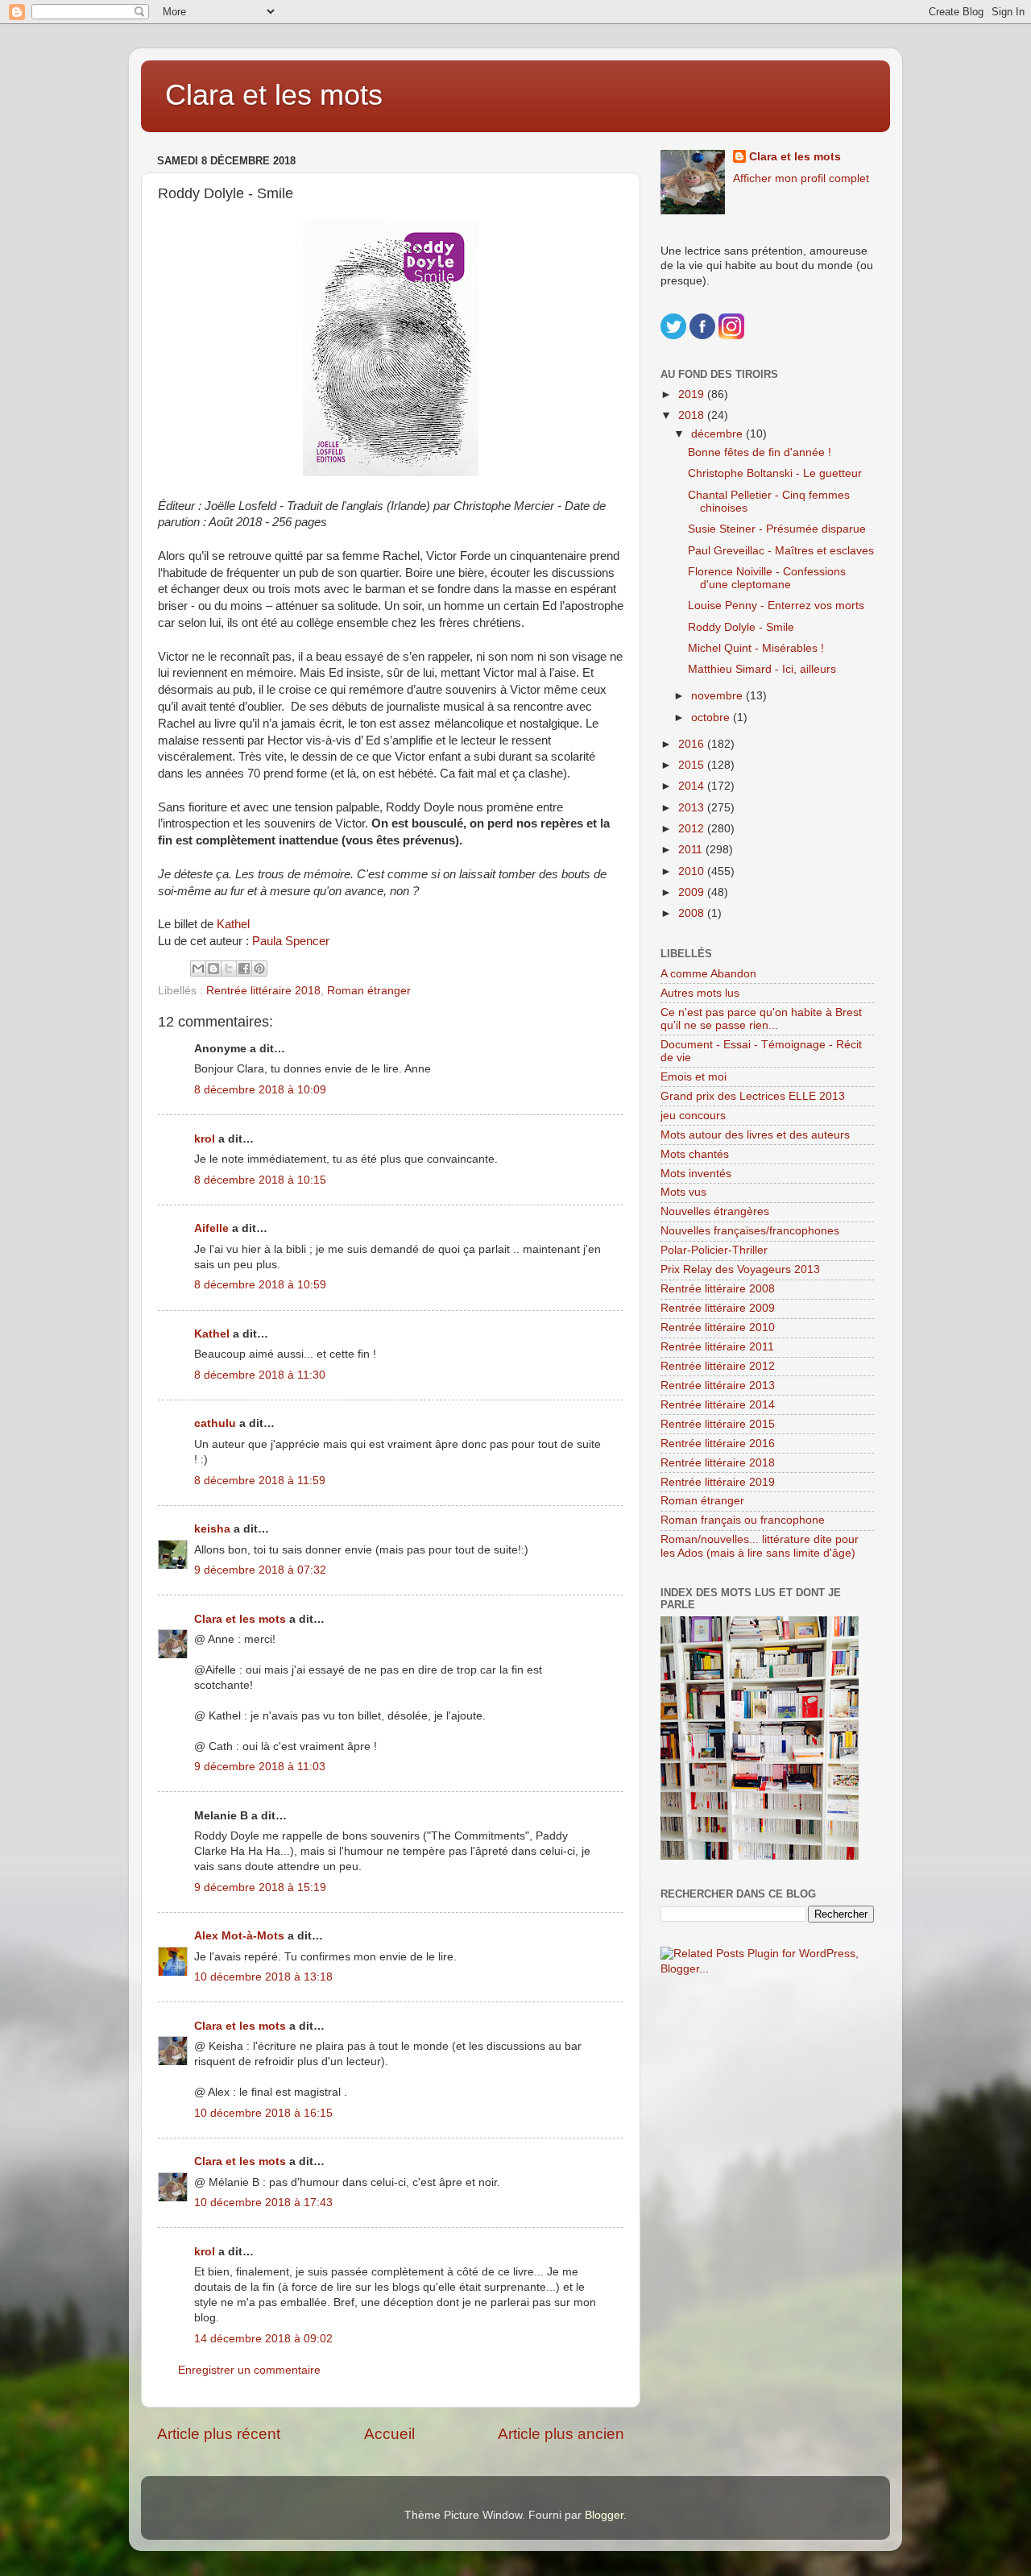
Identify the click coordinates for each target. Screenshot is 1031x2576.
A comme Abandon (708, 974)
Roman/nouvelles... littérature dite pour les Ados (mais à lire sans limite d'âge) (760, 1546)
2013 (693, 808)
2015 (693, 765)
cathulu (215, 1423)
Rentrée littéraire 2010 (718, 1327)
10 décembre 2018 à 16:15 (263, 2113)
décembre (718, 434)
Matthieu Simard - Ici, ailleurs (762, 669)
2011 (692, 850)
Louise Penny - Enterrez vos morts (776, 606)
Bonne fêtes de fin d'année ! (760, 452)
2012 (693, 829)
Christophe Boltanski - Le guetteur (775, 473)
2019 (693, 394)
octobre (712, 718)
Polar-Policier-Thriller (714, 1250)
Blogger (604, 2515)
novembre (718, 696)
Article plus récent (219, 2434)
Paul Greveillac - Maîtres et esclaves (781, 551)
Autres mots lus (700, 993)
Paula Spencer (292, 941)
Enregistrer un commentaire (249, 2370)
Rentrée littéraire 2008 (718, 1289)
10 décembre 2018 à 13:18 (263, 1977)
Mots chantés (695, 1154)
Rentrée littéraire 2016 (718, 1444)
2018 (693, 415)
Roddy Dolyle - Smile (741, 627)
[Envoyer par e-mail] (198, 969)
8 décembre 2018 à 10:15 (260, 1180)
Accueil (389, 2434)
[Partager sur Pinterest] (259, 969)
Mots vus (683, 1192)
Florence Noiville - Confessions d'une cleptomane (767, 578)
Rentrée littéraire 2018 (263, 991)
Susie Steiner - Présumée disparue (777, 529)
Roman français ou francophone (743, 1520)
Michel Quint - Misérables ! (756, 648)
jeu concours (693, 1116)
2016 (693, 744)
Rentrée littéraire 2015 (718, 1424)
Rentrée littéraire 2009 (718, 1308)
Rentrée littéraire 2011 (717, 1347)
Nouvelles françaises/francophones (750, 1231)
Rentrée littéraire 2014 (718, 1405)
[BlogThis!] (213, 969)
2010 (693, 871)
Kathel (233, 924)
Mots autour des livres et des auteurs (755, 1135)
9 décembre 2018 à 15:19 (260, 1887)
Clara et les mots (274, 95)
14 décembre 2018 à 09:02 (263, 2339)
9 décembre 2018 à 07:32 (260, 1570)
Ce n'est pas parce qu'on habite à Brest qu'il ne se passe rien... (761, 1019)
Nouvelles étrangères (715, 1211)
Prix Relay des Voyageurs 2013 (740, 1269)
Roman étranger (369, 991)
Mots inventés (696, 1174)
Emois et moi (694, 1077)
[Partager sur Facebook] (244, 969)
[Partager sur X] (229, 969)
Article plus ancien (561, 2434)
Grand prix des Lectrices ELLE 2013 (753, 1096)
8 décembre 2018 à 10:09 (260, 1090)
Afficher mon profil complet (801, 178)
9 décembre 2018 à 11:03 (260, 1767)
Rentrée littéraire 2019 (718, 1482)
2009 (693, 892)
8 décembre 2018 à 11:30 (260, 1375)
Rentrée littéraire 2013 (718, 1385)
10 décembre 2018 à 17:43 (263, 2203)
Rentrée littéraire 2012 (718, 1366)
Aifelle (211, 1228)
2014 (693, 786)
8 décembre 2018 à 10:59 (260, 1285)
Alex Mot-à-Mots (239, 1936)
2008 (693, 913)
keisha (212, 1529)
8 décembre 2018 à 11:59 (260, 1481)
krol (205, 1139)
